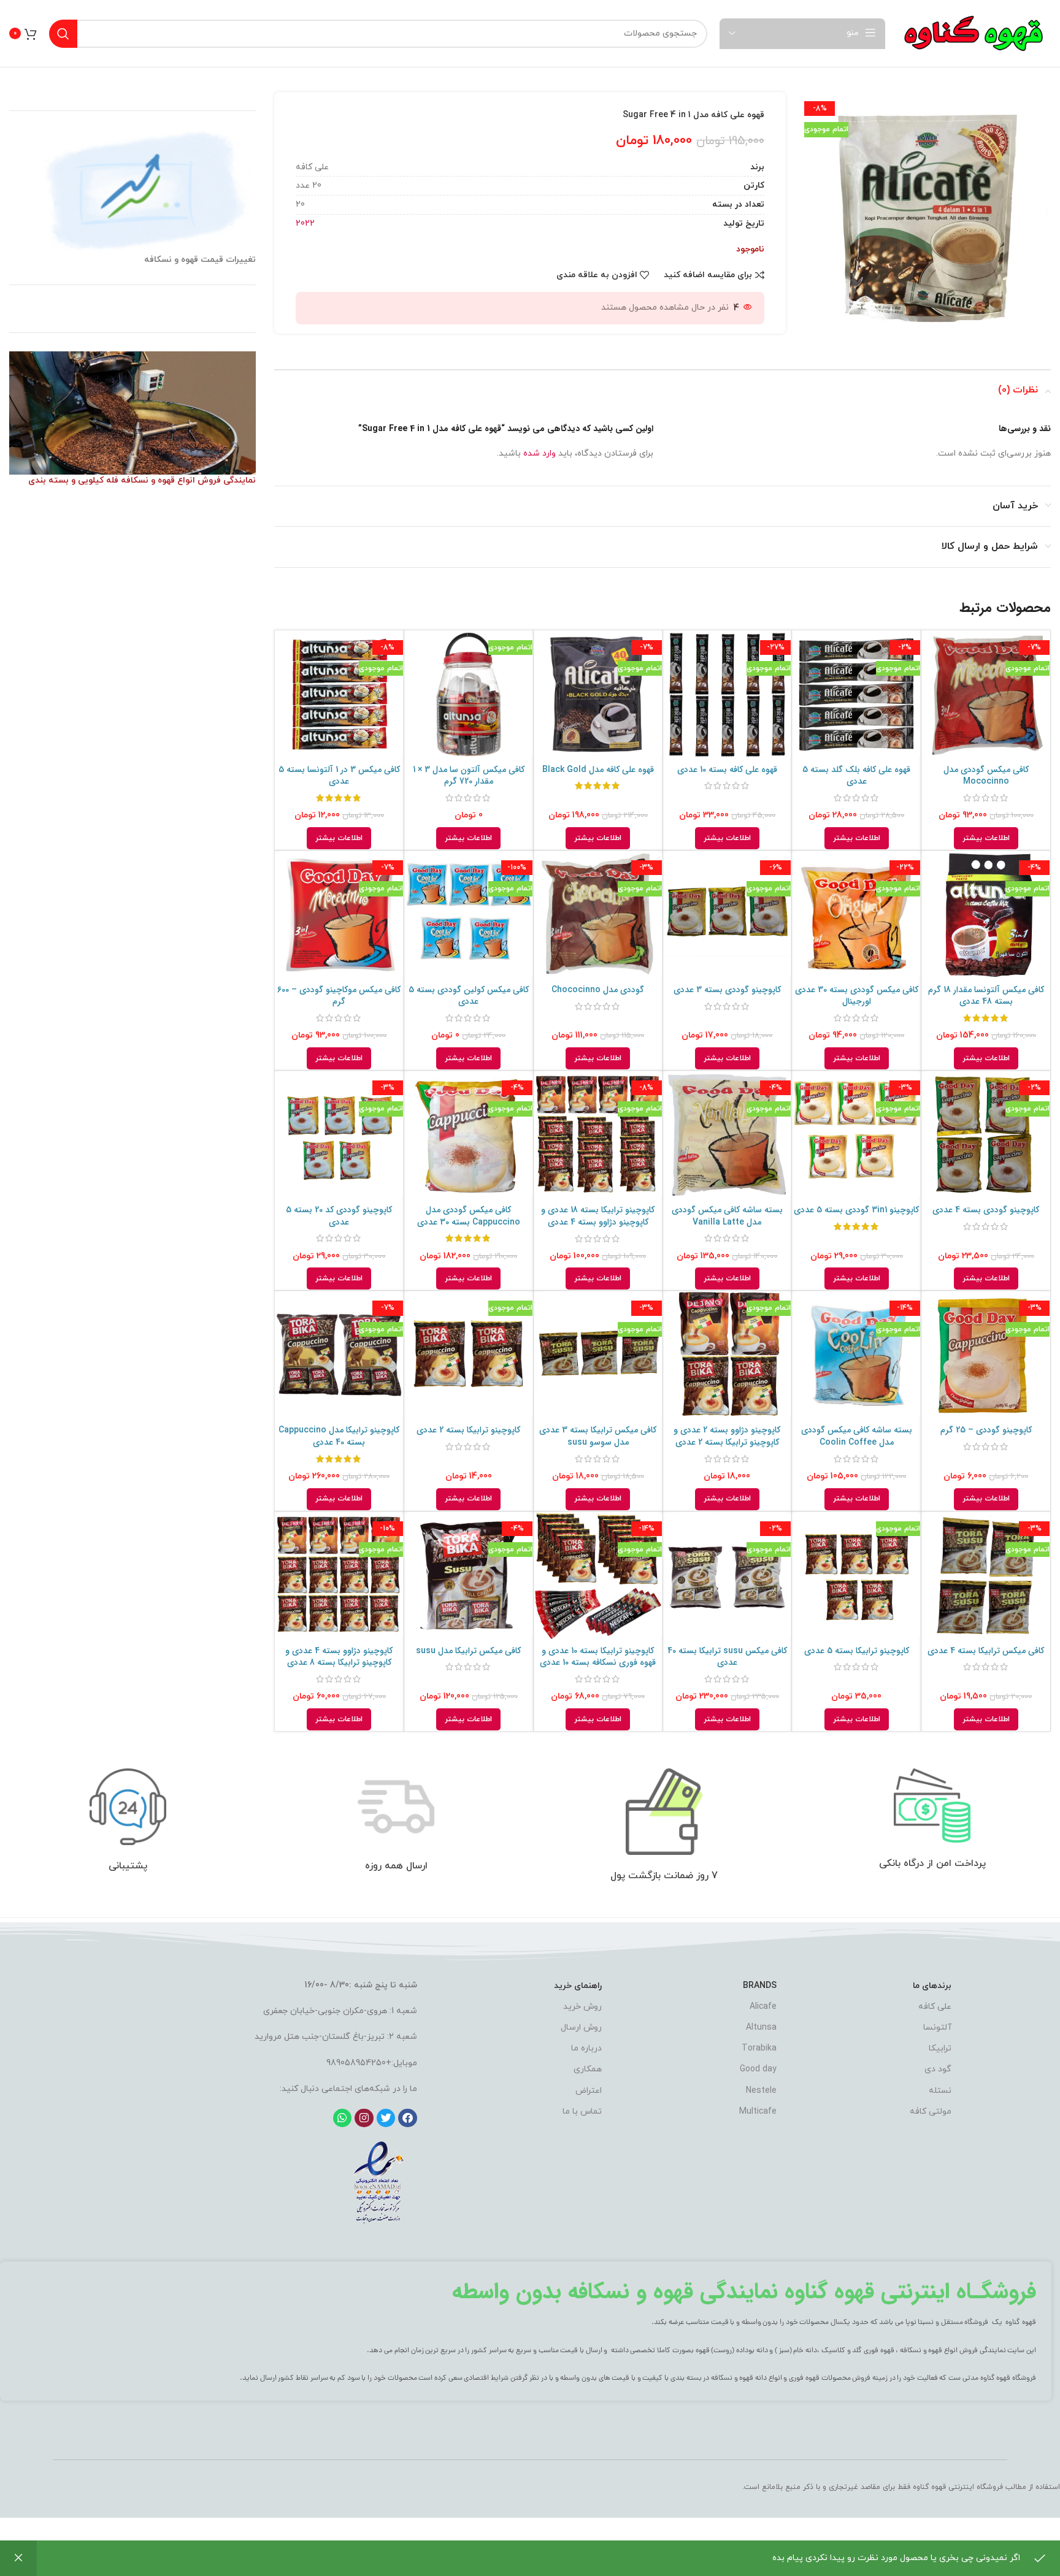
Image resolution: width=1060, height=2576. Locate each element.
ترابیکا (940, 2048)
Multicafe (758, 2112)
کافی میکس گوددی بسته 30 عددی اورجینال (857, 996)
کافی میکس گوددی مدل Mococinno (986, 776)
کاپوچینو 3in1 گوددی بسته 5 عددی (856, 1210)
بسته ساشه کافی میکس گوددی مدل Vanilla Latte (727, 1216)
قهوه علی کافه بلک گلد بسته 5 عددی (856, 776)
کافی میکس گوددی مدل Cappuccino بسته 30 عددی (469, 1216)
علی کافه (935, 2007)
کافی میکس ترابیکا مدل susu (468, 1651)
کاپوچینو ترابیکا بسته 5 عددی (857, 1651)
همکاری (588, 2069)
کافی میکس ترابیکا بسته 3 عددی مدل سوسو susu (598, 1436)
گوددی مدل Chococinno (598, 990)
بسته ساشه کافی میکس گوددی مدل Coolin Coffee (857, 1436)
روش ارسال (581, 2028)
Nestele (761, 2091)
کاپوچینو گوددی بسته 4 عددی (986, 1210)
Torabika (759, 2048)
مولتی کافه (931, 2112)
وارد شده (540, 453)
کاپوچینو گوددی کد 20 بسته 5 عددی (339, 1216)
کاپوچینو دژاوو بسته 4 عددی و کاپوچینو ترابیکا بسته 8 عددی (339, 1657)
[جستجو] (63, 34)
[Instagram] (364, 2118)
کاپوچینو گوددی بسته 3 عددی (727, 990)
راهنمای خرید (578, 1986)
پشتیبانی (128, 1866)
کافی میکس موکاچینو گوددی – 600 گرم (339, 996)
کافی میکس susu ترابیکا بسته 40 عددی (727, 1657)
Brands (760, 1986)
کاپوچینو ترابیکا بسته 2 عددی (468, 1430)
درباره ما (586, 2048)
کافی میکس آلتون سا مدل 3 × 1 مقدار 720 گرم (469, 776)
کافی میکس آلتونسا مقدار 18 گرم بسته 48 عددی (986, 996)
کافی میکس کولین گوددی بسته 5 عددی (469, 996)
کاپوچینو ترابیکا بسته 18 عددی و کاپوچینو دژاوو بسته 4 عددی (598, 1216)
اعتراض (589, 2091)
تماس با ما (582, 2112)
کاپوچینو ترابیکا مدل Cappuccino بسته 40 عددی (339, 1436)
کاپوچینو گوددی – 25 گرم (986, 1430)
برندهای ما (932, 1986)
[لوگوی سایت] (974, 33)
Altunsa (761, 2028)
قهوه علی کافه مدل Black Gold (598, 770)
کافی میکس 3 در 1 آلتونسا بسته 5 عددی (339, 776)
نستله (940, 2091)
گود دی (938, 2069)
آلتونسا (937, 2028)
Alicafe (763, 2007)
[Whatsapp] (343, 2118)
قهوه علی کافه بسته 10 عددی (727, 770)
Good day (758, 2069)
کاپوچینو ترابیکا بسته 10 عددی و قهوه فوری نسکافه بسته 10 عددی (598, 1657)
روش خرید (582, 2007)
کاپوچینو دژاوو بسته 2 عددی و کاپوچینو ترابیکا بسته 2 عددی (727, 1436)
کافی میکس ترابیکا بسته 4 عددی (986, 1651)
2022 (305, 224)
